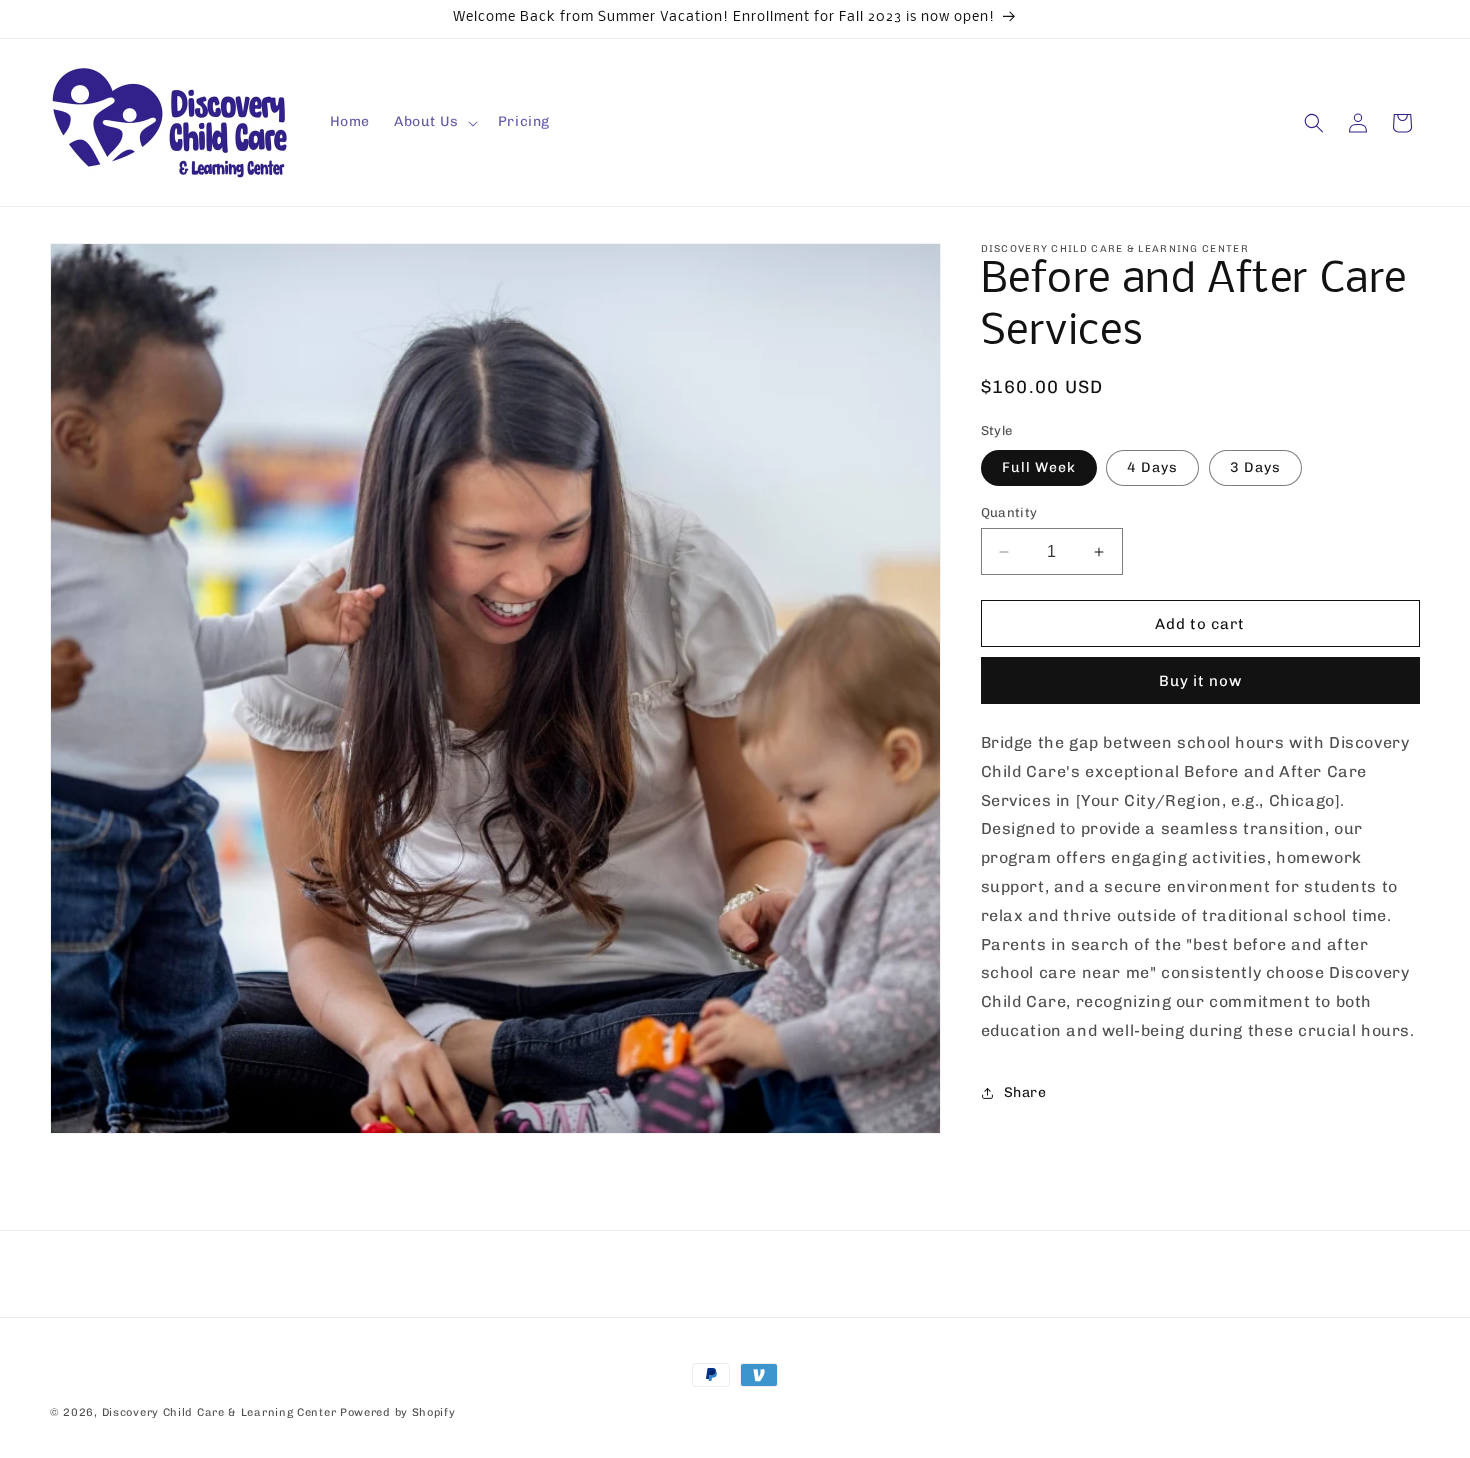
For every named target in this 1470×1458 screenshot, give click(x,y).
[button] (434, 122)
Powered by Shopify (398, 1412)
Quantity (1009, 512)
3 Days (1255, 467)
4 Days (1152, 467)
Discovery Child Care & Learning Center (219, 1412)
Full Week (1039, 467)
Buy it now (1200, 681)
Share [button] (1025, 1092)
